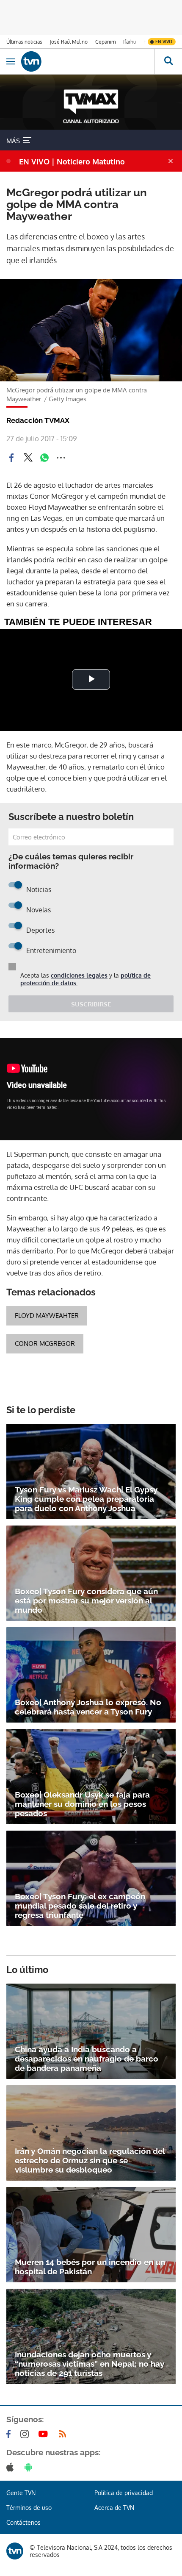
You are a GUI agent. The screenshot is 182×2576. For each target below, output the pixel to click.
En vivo (164, 42)
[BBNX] (15, 2551)
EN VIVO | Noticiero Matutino (72, 161)
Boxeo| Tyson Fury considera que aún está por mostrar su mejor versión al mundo (86, 1601)
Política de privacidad (124, 2493)
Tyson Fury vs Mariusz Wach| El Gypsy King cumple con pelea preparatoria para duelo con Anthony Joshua (86, 1499)
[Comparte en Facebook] (11, 458)
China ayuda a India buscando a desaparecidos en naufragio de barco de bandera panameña (87, 2059)
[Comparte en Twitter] (28, 458)
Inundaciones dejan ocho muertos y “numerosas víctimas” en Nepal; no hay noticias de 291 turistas (90, 2364)
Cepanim (105, 42)
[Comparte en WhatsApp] (44, 458)
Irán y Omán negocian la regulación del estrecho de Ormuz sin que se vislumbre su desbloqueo (90, 2160)
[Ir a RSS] (64, 2434)
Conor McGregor (45, 1344)
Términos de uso (29, 2508)
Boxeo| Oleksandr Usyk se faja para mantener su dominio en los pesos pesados (82, 1804)
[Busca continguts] (168, 61)
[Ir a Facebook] (10, 2434)
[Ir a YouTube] (45, 2434)
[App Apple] (12, 2467)
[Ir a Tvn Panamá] (88, 61)
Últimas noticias (24, 42)
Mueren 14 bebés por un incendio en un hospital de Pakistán (90, 2267)
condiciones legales (79, 975)
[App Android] (30, 2467)
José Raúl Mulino (69, 42)
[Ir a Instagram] (26, 2434)
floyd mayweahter (47, 1316)
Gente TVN (21, 2493)
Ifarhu (130, 42)
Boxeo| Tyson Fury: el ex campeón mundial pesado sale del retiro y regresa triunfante (80, 1906)
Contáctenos (23, 2522)
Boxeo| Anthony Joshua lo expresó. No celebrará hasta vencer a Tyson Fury (88, 1707)
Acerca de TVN (114, 2508)
